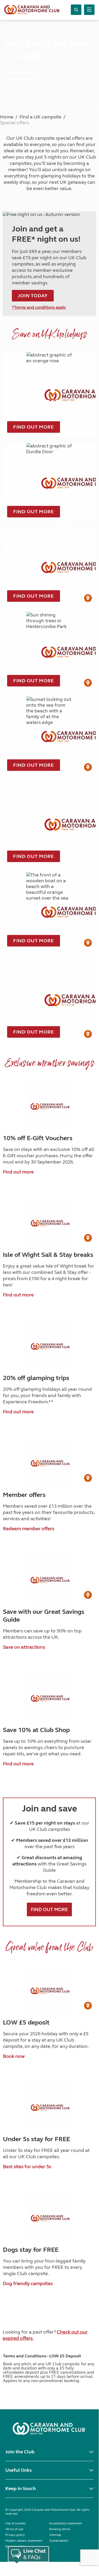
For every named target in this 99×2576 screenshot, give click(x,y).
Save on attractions (24, 1647)
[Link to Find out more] (49, 394)
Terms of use (14, 2529)
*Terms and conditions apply (39, 307)
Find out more (18, 1172)
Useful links (18, 2470)
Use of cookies (15, 2523)
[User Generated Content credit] (88, 598)
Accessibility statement (66, 2523)
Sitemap (55, 2535)
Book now (14, 2056)
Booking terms (60, 2529)
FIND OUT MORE (49, 1909)
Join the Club (20, 2452)
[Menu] (89, 10)
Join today (33, 296)
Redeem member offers (29, 1529)
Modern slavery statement (24, 2541)
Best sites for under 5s (27, 2167)
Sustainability (59, 2541)
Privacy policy (15, 2535)
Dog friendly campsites (28, 2283)
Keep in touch (21, 2488)
